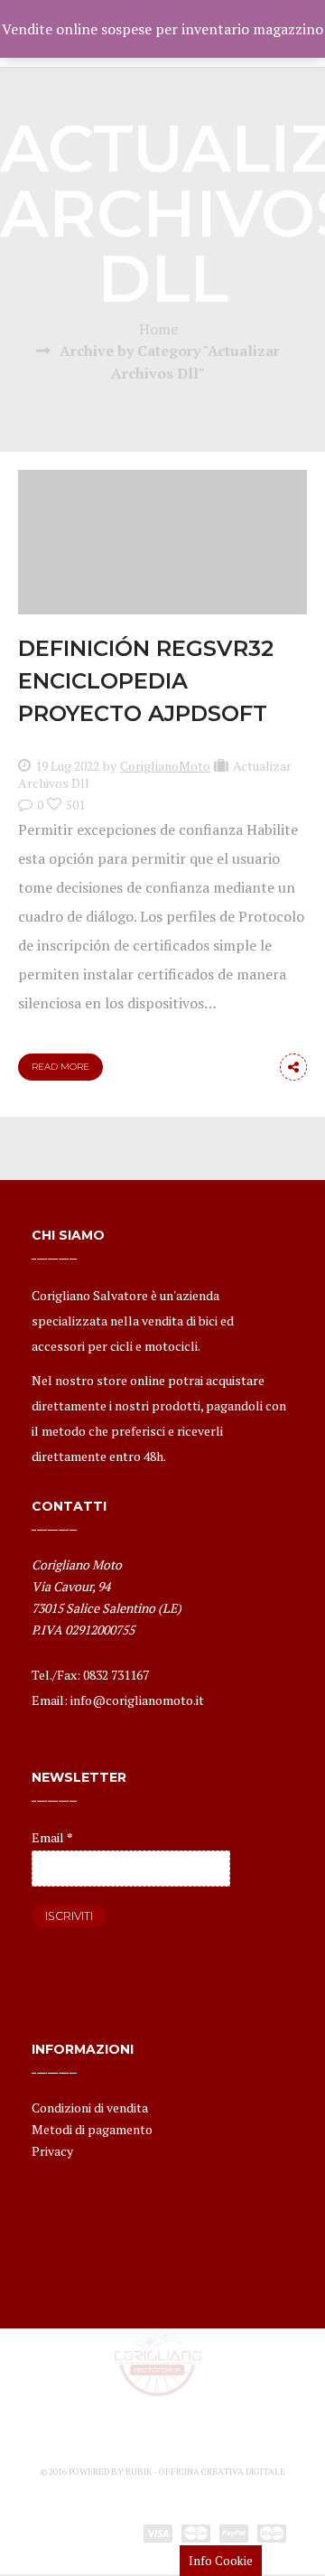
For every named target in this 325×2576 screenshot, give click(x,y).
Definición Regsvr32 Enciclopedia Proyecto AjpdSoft (146, 681)
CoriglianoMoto (165, 766)
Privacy (52, 2151)
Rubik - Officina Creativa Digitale (205, 2472)
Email (52, 1837)
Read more (60, 1067)
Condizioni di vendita (90, 2108)
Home (158, 329)
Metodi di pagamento (92, 2129)
